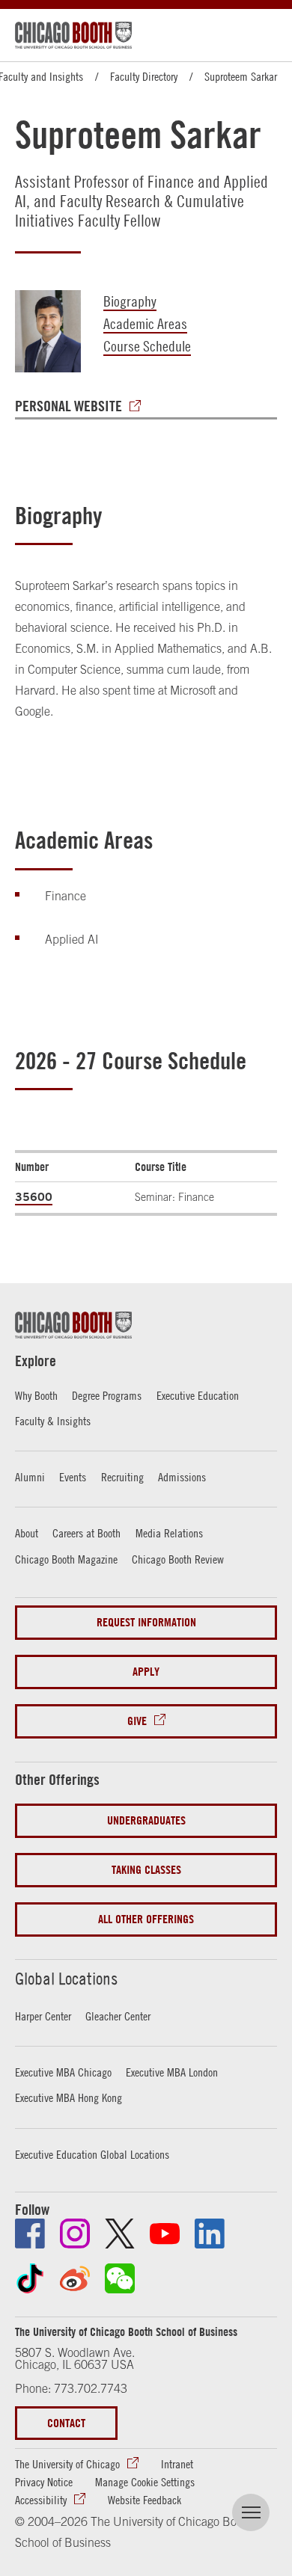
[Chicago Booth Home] (73, 35)
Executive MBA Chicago (63, 2072)
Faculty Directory (144, 76)
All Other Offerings (146, 1919)
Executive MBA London (172, 2072)
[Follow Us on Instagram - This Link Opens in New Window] (75, 2234)
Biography (130, 301)
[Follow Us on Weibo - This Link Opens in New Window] (75, 2278)
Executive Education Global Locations (92, 2154)
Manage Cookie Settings (145, 2482)
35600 (34, 1196)
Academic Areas (145, 323)
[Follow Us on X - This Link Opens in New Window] (120, 2234)
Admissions (182, 1477)
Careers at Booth (86, 1533)
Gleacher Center (118, 2016)
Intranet (177, 2464)
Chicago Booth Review (178, 1559)
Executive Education (198, 1395)
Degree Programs (107, 1395)
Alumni (30, 1477)
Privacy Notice (44, 2482)
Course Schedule (147, 346)
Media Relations (169, 1533)
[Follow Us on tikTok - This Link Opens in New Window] (30, 2278)
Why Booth (36, 1395)
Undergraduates (146, 1820)
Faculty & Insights (53, 1421)
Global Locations (66, 1979)
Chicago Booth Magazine (66, 1559)
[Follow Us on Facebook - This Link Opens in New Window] (30, 2234)
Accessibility (41, 2500)
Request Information (146, 1622)
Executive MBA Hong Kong (69, 2097)
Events (73, 1477)
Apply (146, 1672)
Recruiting (122, 1477)
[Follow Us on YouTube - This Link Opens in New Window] (165, 2234)
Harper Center (43, 2016)
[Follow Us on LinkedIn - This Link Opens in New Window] (210, 2234)
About (27, 1533)
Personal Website (69, 406)
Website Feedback (145, 2500)
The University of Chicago (67, 2464)
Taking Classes (146, 1870)
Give (137, 1721)
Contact (66, 2423)
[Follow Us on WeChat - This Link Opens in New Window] (120, 2278)
